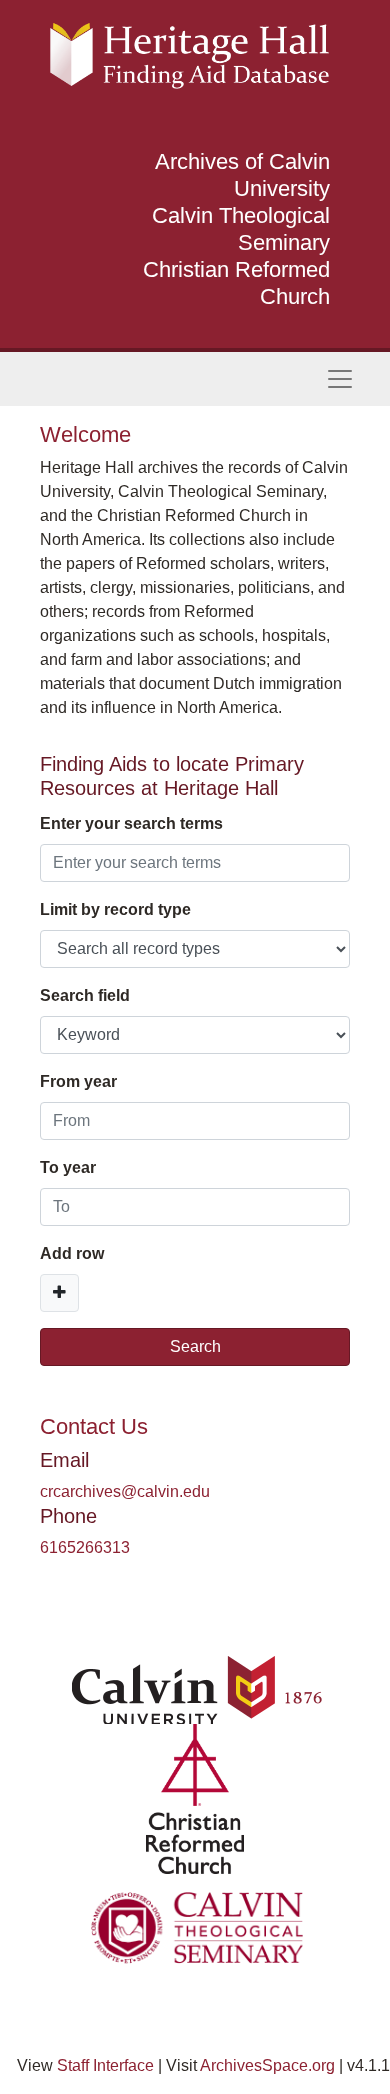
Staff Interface (105, 2065)
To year (68, 1167)
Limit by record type (115, 909)
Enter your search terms (131, 823)
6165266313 (85, 1547)
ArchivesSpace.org (267, 2065)
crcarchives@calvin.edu (125, 1491)
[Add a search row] (59, 1293)
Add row (72, 1253)
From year (78, 1081)
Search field (85, 995)
